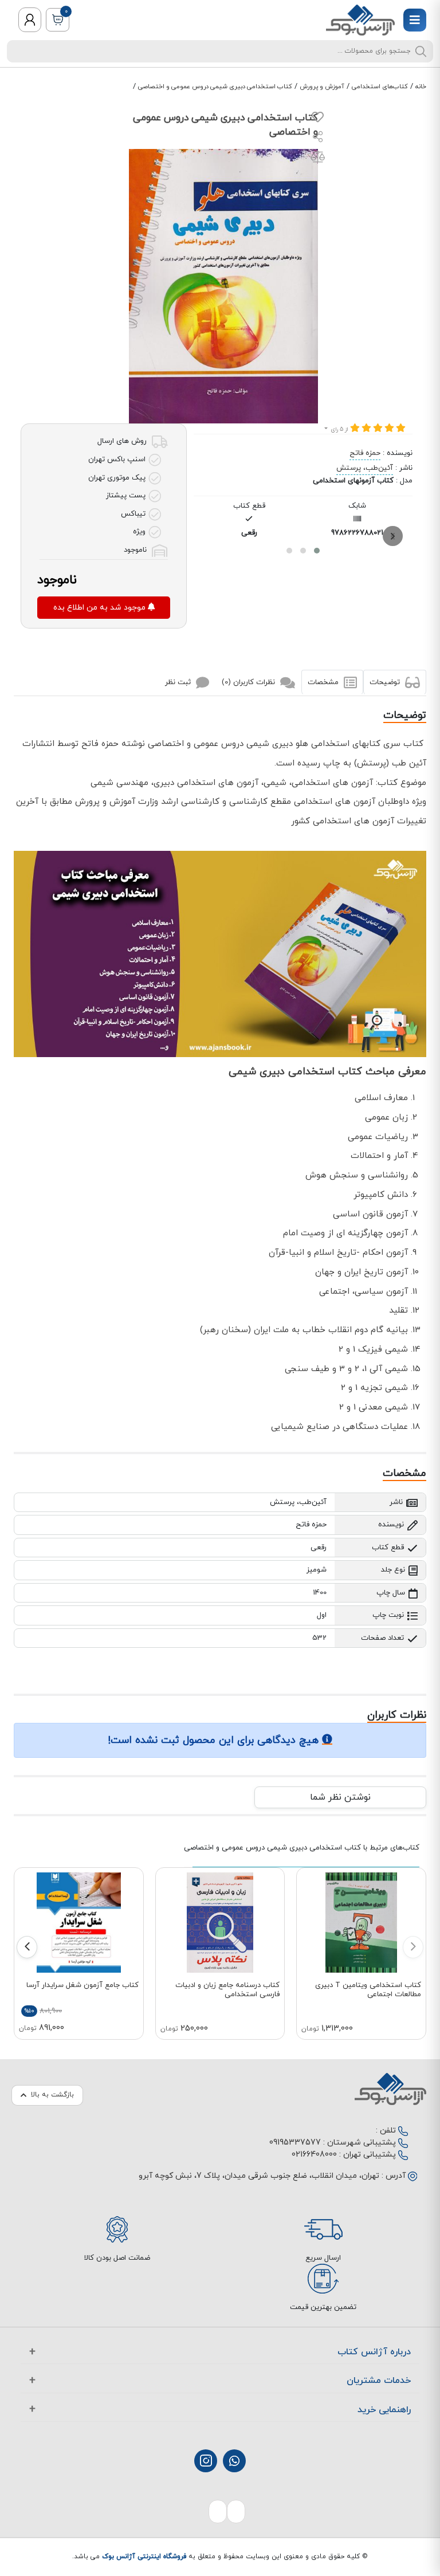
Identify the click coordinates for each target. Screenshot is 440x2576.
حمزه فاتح (365, 453)
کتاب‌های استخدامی (380, 87)
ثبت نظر (179, 682)
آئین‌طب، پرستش (365, 468)
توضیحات (386, 682)
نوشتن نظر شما (340, 1797)
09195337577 (295, 2143)
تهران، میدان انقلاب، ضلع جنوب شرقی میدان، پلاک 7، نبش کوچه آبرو (259, 2176)
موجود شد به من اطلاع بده (101, 608)
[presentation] (393, 536)
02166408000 (314, 2155)
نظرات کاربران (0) (250, 682)
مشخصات (324, 682)
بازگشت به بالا (52, 2095)
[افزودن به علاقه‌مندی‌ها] (318, 120)
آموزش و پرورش (322, 87)
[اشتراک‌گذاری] (318, 138)
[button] (317, 551)
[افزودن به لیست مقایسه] (318, 159)
